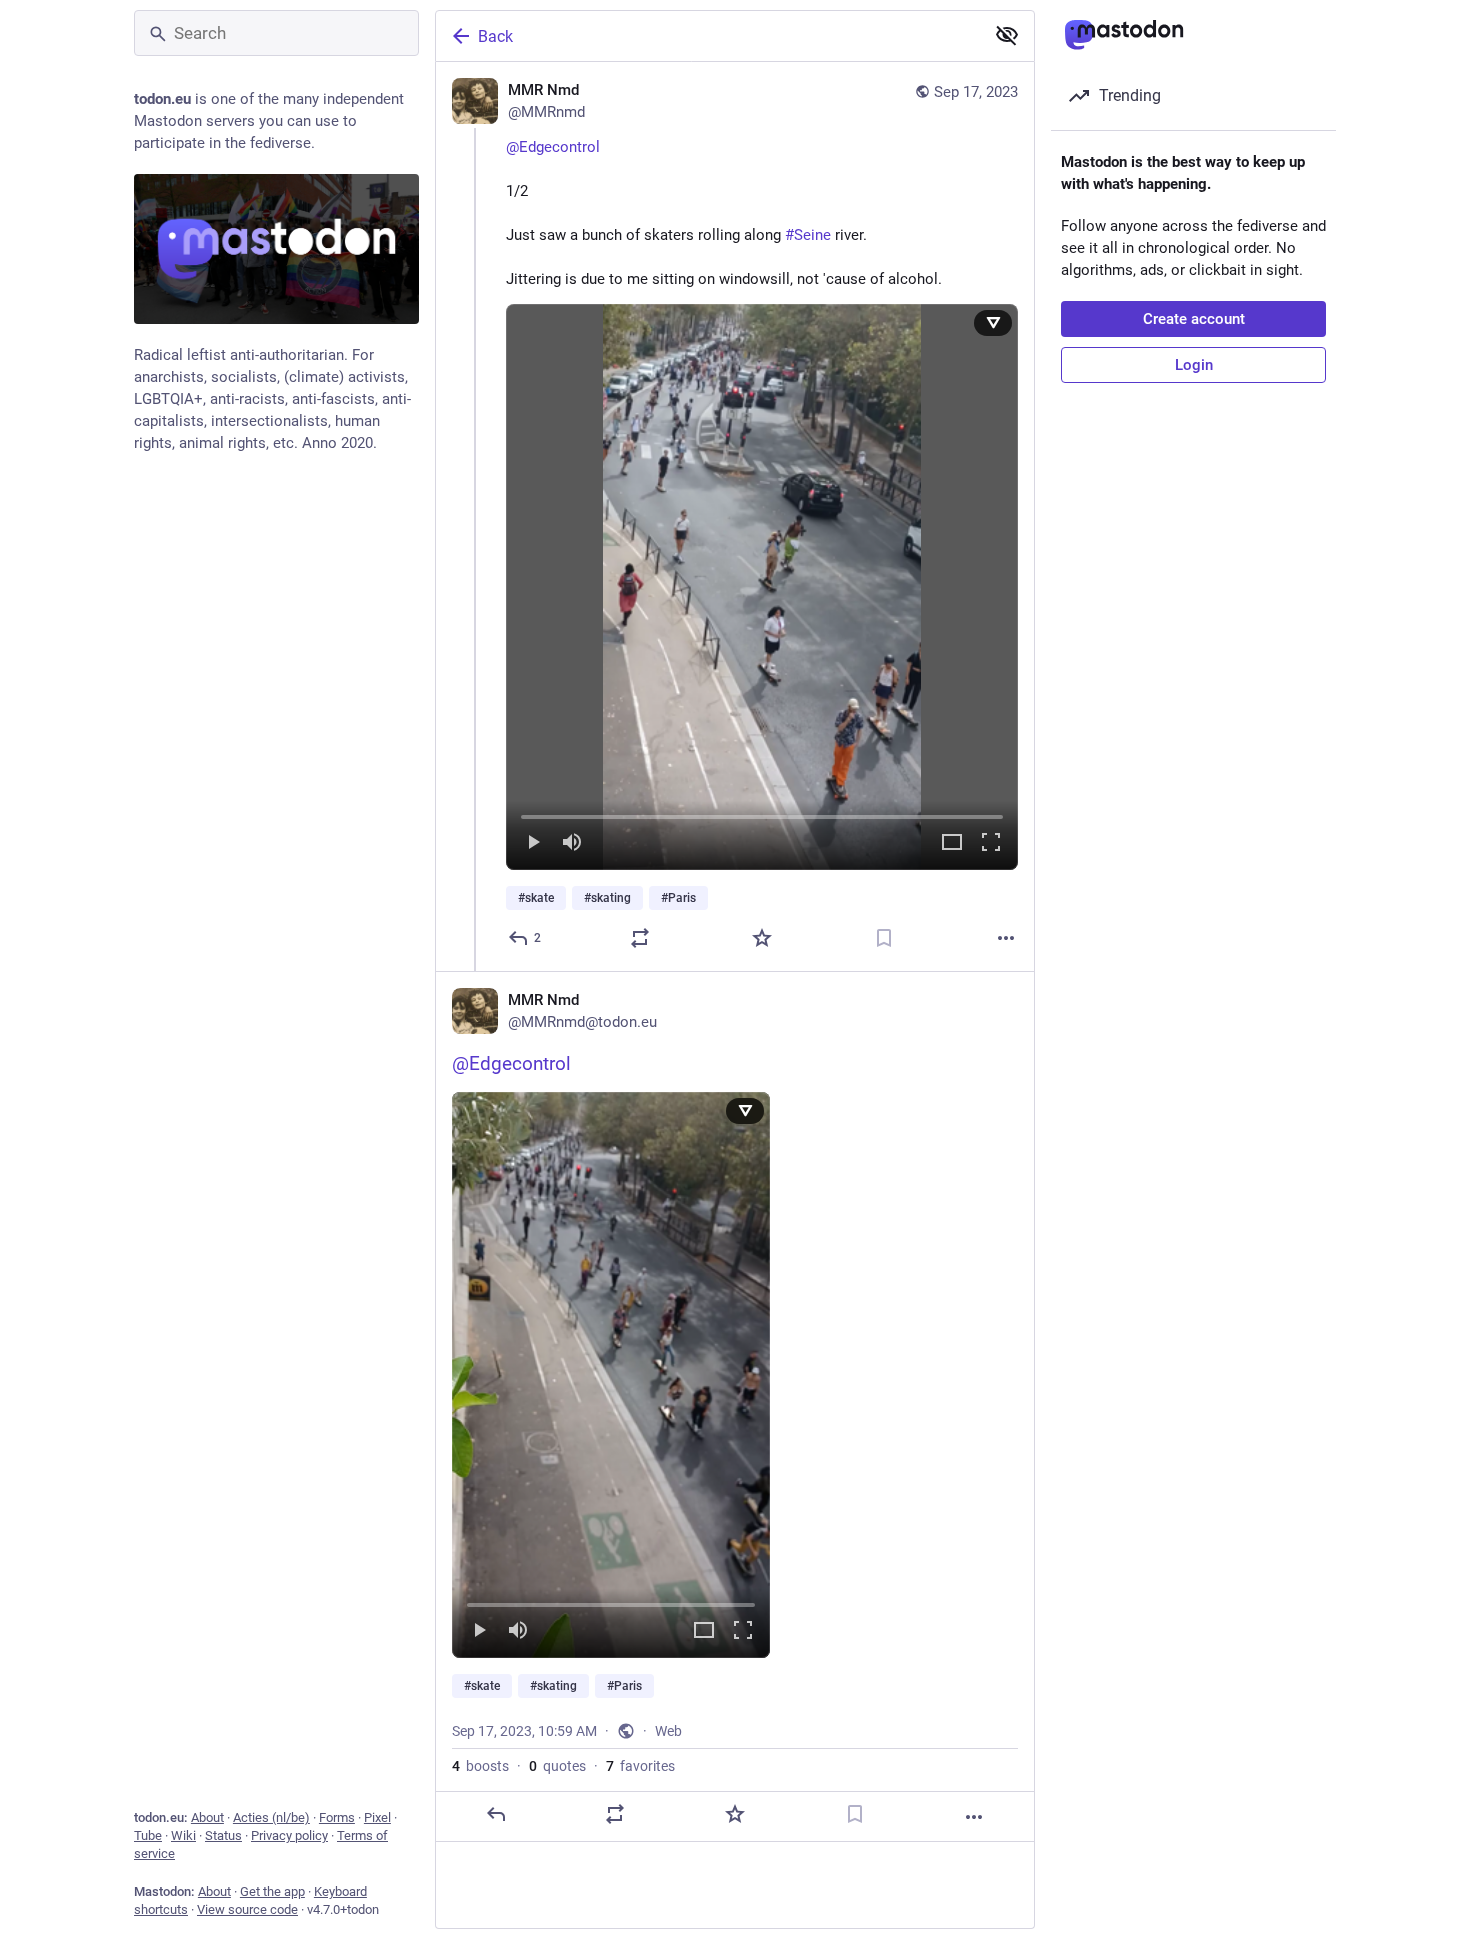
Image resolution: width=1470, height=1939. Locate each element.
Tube (148, 1835)
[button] (762, 587)
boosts (480, 1766)
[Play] (533, 843)
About (207, 1817)
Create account (1194, 319)
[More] (1006, 938)
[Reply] (496, 1814)
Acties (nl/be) (271, 1817)
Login (1194, 365)
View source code (247, 1909)
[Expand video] (952, 843)
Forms (337, 1817)
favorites (640, 1766)
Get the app (272, 1891)
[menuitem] (762, 587)
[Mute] (572, 843)
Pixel (377, 1817)
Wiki (183, 1835)
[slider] (762, 813)
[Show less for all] (1007, 35)
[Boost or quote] (640, 938)
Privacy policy (289, 1835)
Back (495, 36)
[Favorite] (762, 938)
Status (223, 1835)
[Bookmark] (884, 938)
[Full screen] (991, 843)
